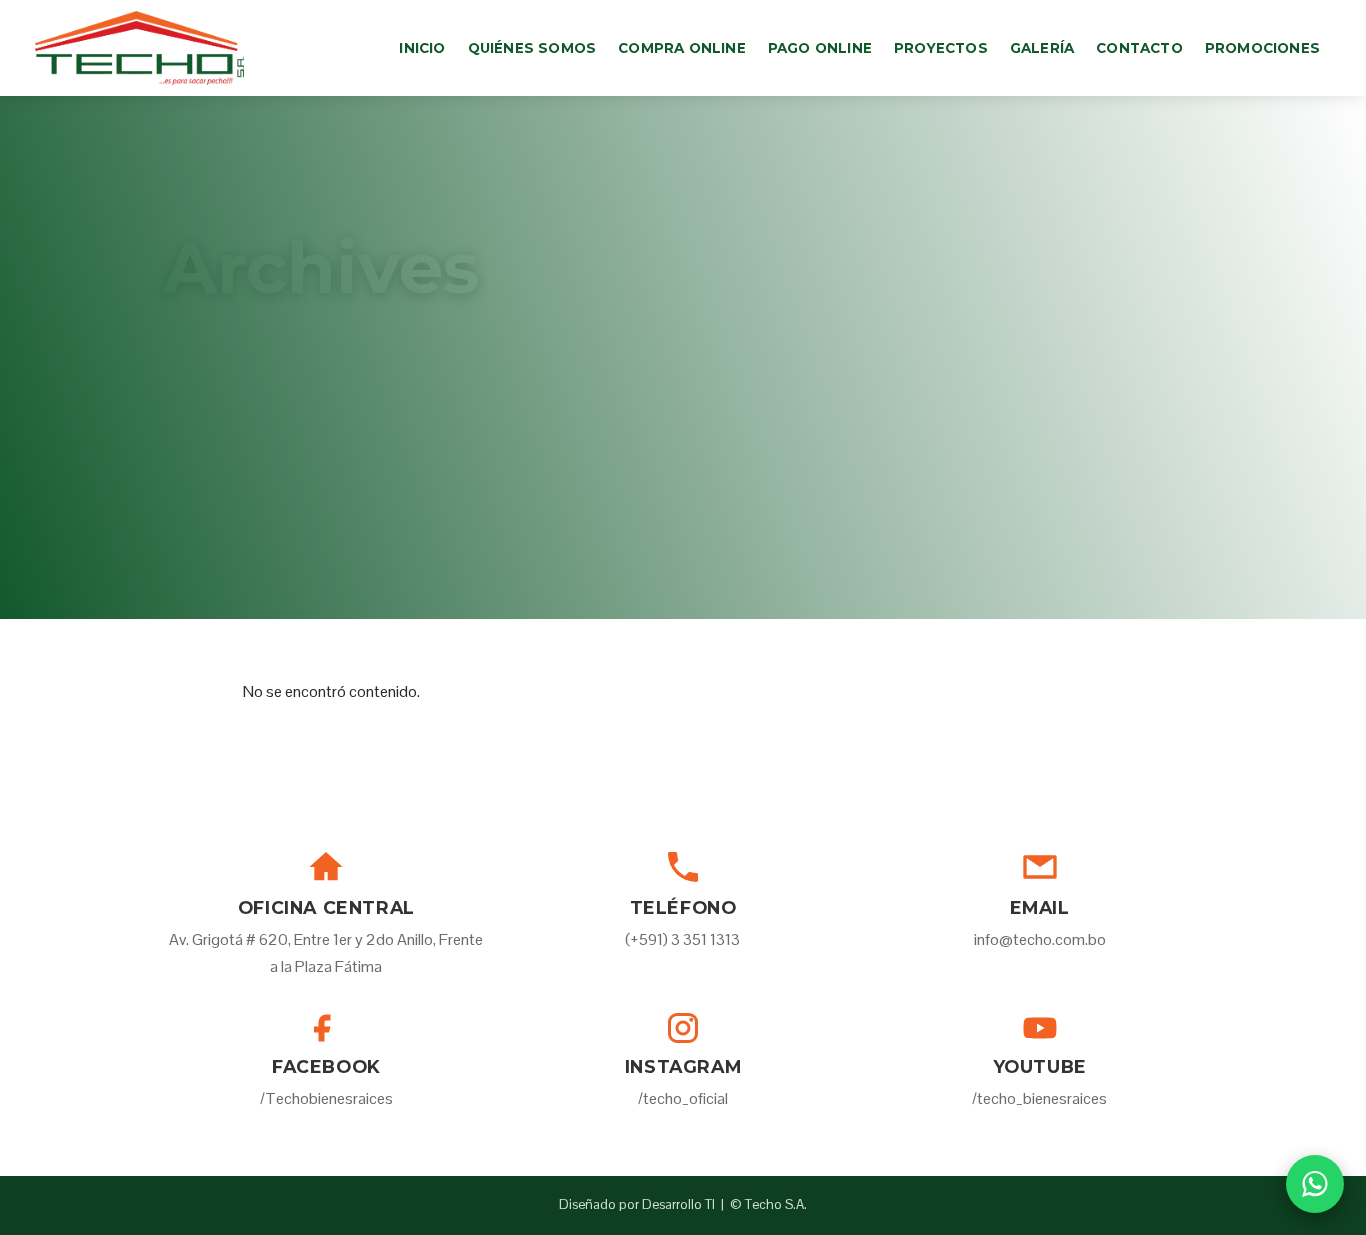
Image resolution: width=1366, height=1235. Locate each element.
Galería (1042, 48)
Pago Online (820, 48)
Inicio (422, 48)
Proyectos (941, 48)
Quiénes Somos (532, 48)
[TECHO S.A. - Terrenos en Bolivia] (139, 48)
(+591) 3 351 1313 (682, 939)
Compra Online (682, 48)
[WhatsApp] (1315, 1184)
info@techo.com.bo (1040, 939)
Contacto (1139, 48)
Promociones (1262, 48)
